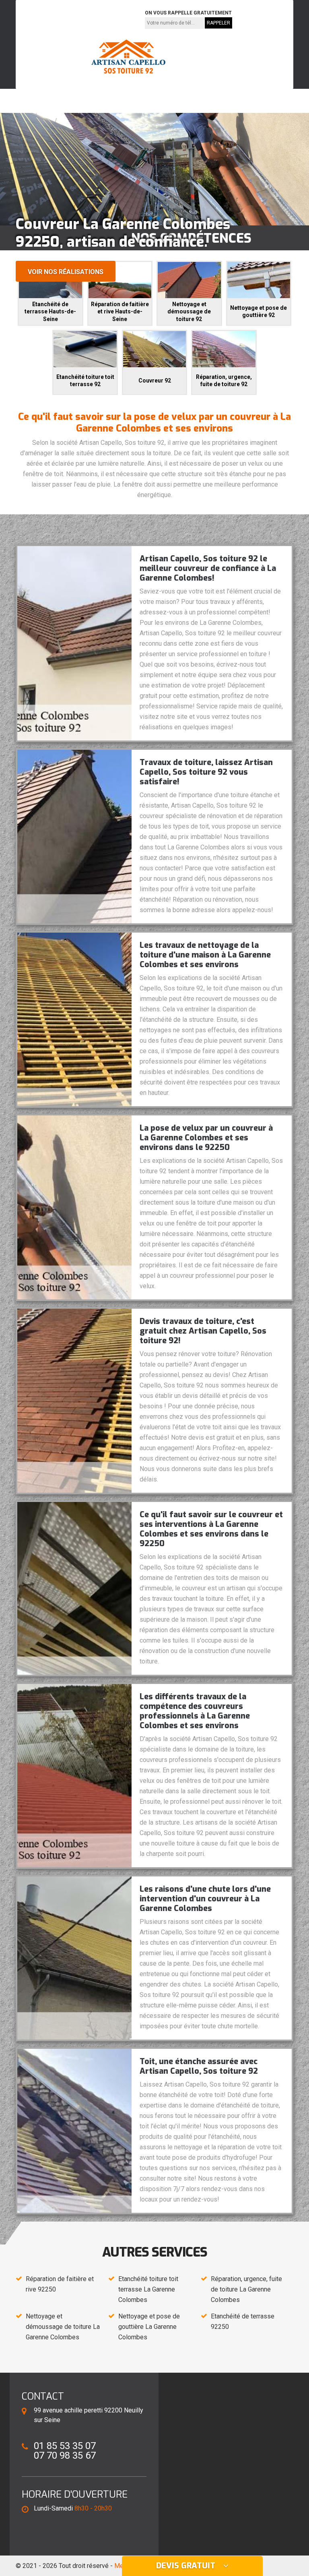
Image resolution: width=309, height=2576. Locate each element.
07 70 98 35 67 (105, 19)
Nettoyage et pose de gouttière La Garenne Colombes (149, 2327)
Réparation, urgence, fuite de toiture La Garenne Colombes (246, 2289)
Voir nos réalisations (66, 272)
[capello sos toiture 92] (128, 57)
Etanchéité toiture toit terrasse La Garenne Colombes (148, 2289)
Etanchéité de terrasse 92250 (243, 2321)
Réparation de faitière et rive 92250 (60, 2284)
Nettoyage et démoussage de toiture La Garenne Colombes (63, 2327)
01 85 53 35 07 (47, 19)
